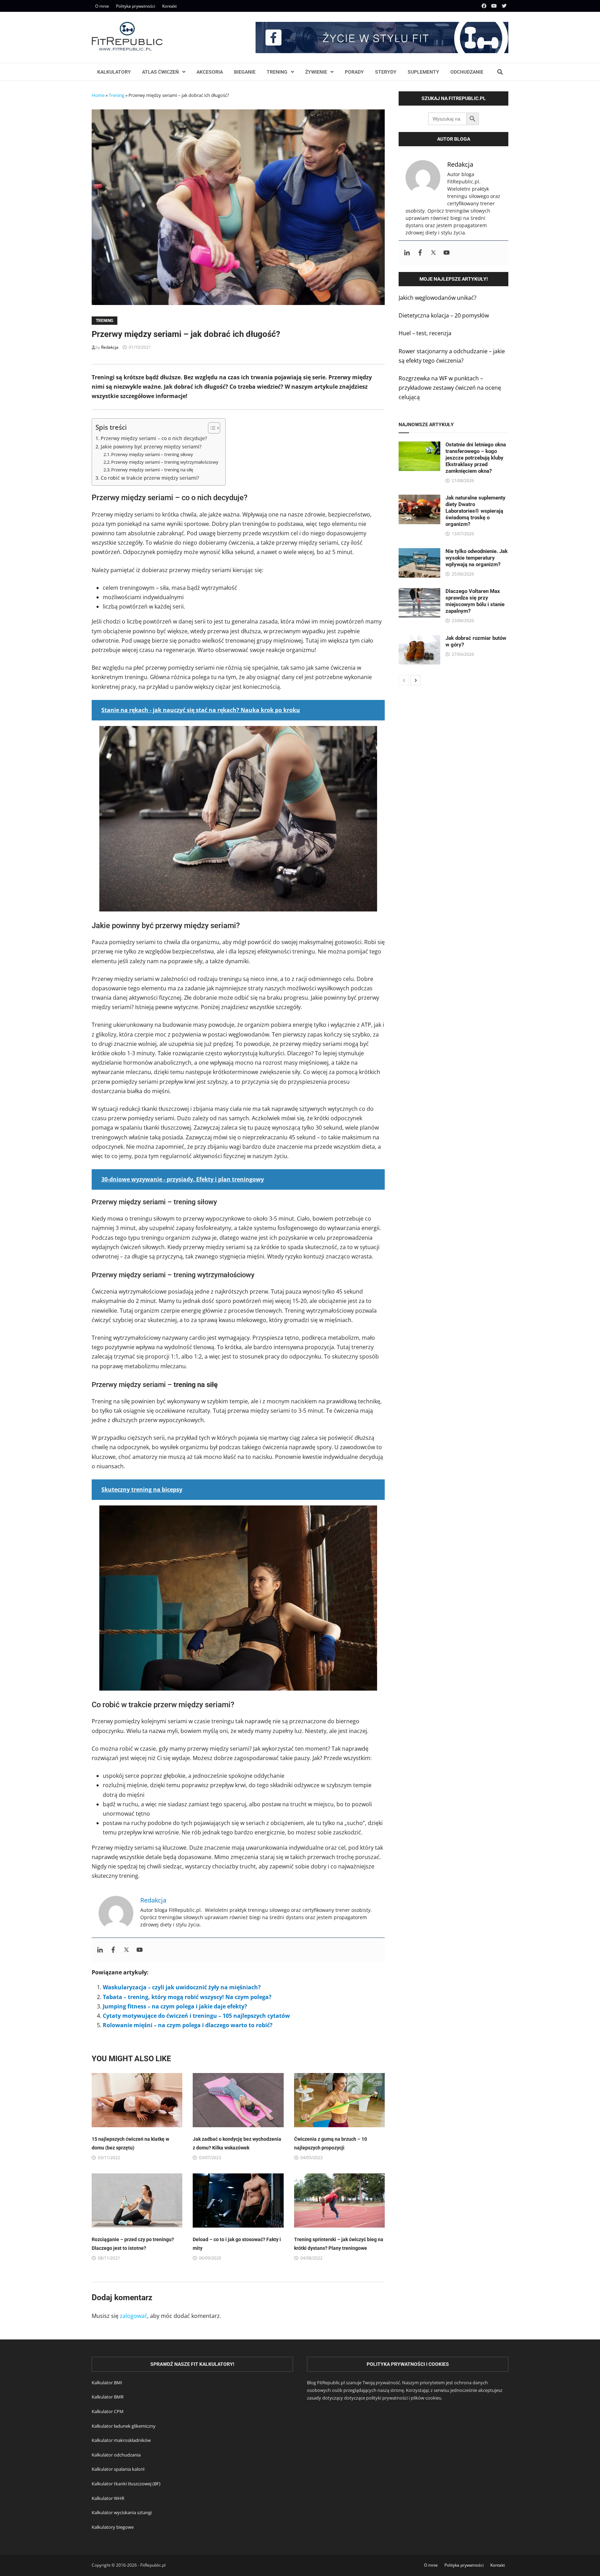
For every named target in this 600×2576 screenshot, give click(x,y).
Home (98, 95)
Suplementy (423, 72)
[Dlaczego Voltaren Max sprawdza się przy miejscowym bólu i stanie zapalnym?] (419, 593)
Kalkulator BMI (107, 2383)
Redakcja (110, 347)
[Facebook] (485, 6)
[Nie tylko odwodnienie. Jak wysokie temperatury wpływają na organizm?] (419, 553)
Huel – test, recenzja (425, 333)
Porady (354, 72)
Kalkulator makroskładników (121, 2440)
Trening (277, 72)
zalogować (134, 2316)
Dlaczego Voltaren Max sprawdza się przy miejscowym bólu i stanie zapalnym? (475, 601)
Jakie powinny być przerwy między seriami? (151, 447)
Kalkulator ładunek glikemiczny (124, 2426)
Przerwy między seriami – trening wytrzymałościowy (165, 462)
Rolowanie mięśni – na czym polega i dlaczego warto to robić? (188, 2025)
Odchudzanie (467, 72)
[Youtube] (495, 6)
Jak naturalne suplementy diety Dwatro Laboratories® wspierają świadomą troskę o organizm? (476, 511)
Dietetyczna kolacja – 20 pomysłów (444, 315)
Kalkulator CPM (108, 2411)
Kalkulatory (114, 72)
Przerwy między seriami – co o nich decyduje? (154, 438)
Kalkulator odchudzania (116, 2455)
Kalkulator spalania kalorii (118, 2469)
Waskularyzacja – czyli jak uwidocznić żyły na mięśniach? (182, 1987)
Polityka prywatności (136, 6)
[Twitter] (504, 6)
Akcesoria (210, 72)
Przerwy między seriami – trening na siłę (152, 470)
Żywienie (316, 72)
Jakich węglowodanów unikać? (437, 298)
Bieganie (245, 72)
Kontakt (169, 6)
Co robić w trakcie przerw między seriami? (150, 478)
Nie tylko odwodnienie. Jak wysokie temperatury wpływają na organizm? (477, 558)
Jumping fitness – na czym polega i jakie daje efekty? (175, 2006)
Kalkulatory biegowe (113, 2527)
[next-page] (416, 680)
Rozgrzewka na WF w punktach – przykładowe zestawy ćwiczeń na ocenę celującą (450, 388)
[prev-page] (404, 680)
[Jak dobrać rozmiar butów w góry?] (419, 639)
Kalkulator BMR (108, 2397)
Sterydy (386, 72)
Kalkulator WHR (108, 2498)
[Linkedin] (100, 1950)
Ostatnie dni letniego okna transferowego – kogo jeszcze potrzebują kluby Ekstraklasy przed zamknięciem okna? (476, 458)
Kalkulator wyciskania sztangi (122, 2512)
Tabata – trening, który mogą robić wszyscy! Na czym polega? (187, 1997)
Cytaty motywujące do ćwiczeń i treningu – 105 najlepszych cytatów (196, 2016)
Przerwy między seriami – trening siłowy (152, 454)
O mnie (102, 6)
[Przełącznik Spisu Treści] (211, 428)
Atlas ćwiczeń (160, 72)
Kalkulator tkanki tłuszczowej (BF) (126, 2484)
